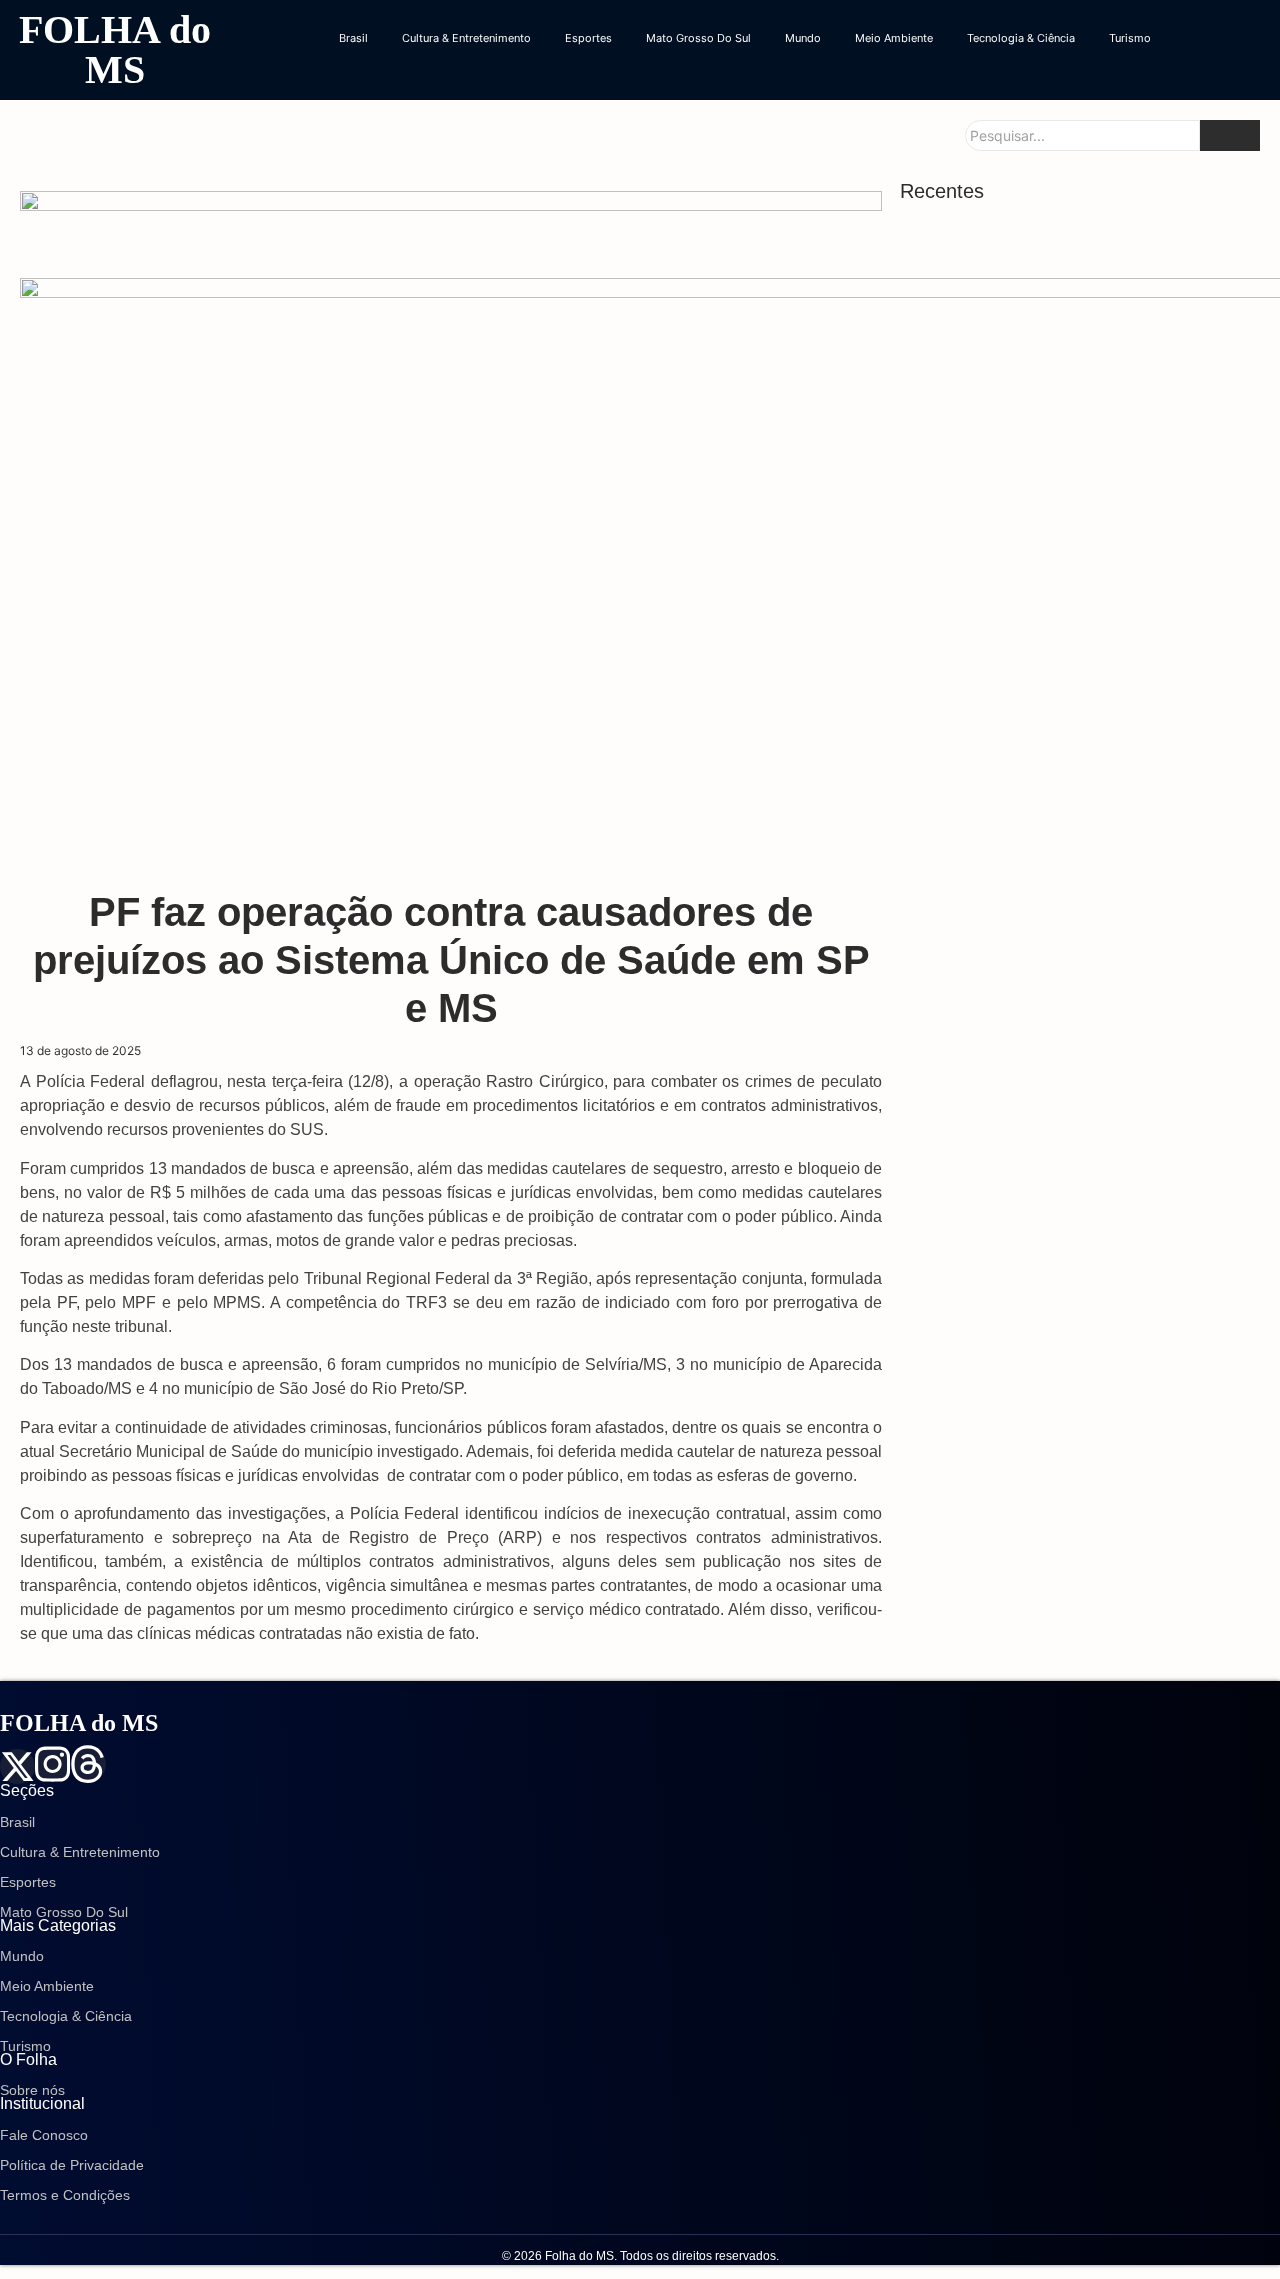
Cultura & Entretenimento (466, 38)
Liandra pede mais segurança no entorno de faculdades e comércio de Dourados (1072, 479)
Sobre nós (32, 2090)
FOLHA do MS (115, 49)
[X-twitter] (17, 1766)
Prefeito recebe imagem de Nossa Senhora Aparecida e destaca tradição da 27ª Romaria (1075, 1029)
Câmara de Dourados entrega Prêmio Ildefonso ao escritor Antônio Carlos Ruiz (1080, 1453)
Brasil (353, 38)
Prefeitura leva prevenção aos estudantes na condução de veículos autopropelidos (1075, 581)
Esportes (588, 38)
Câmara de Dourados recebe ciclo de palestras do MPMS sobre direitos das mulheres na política (1084, 1265)
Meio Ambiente (894, 38)
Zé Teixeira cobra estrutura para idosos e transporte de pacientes (1059, 1375)
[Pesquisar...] (1230, 135)
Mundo (803, 38)
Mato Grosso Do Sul (698, 38)
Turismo (1130, 38)
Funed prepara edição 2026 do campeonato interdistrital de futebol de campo (1069, 784)
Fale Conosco (44, 2135)
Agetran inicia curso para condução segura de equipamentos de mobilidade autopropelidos (1081, 1130)
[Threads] (87, 1764)
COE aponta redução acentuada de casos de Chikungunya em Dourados (1078, 378)
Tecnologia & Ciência (1021, 38)
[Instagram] (52, 1764)
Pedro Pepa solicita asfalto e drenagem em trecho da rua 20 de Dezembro (1066, 682)
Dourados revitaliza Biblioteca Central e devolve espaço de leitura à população (1054, 276)
